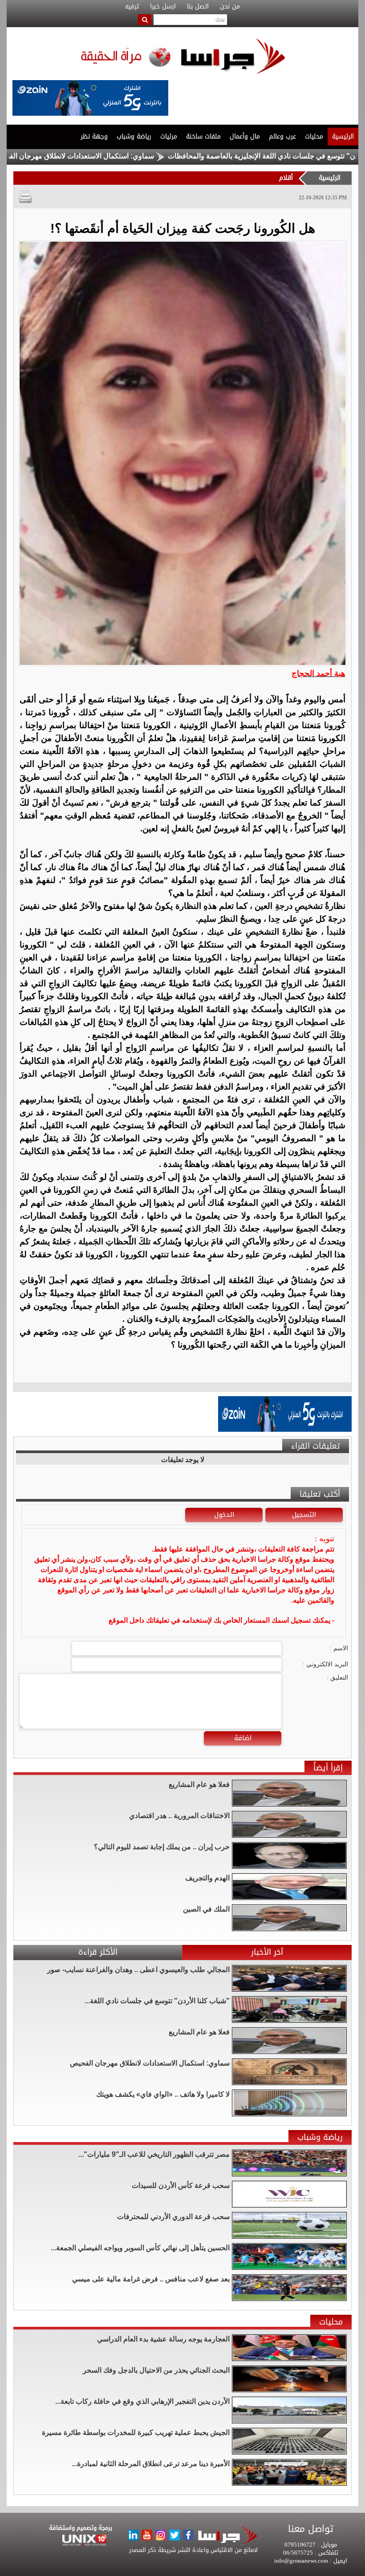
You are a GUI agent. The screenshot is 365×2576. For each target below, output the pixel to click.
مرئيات (169, 136)
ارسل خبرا (163, 7)
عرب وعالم (282, 136)
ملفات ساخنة (203, 136)
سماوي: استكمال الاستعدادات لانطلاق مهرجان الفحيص (140, 156)
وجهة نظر (94, 136)
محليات (314, 136)
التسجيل (304, 1515)
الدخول (224, 1515)
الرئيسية (343, 136)
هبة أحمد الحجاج (318, 673)
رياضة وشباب (134, 136)
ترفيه (132, 7)
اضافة (243, 1738)
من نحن (230, 7)
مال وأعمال (245, 136)
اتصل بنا (198, 7)
